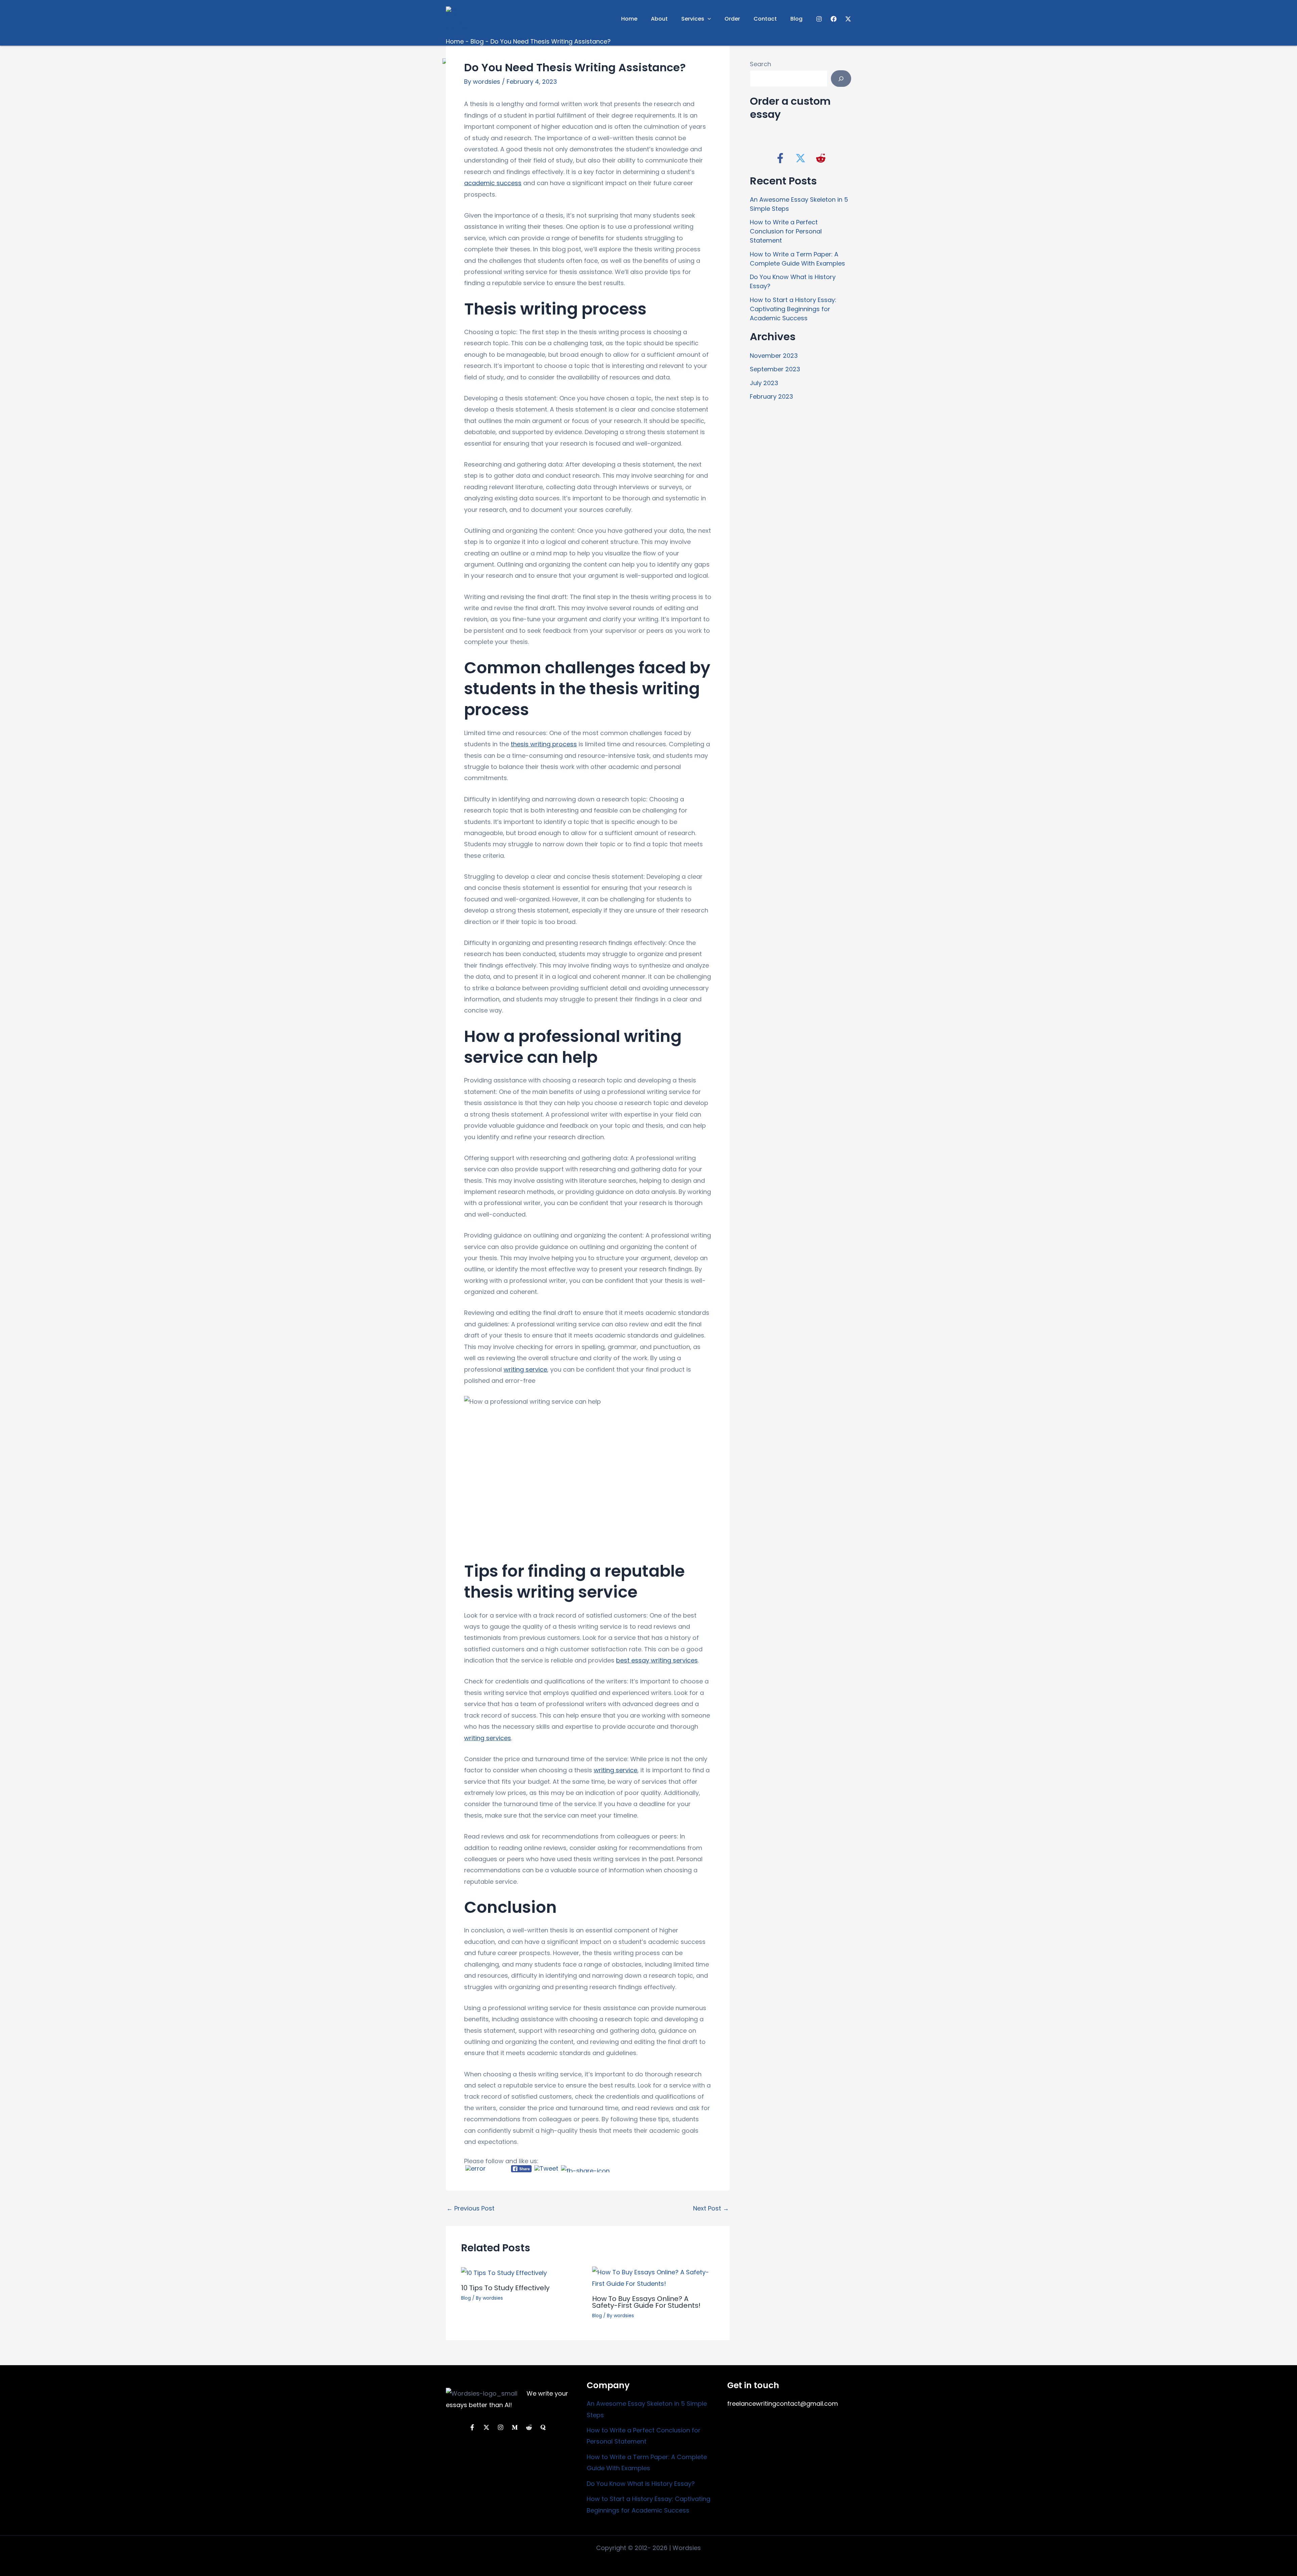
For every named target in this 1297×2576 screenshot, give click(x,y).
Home (629, 19)
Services (693, 19)
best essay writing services (657, 1660)
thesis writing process (544, 744)
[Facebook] (834, 19)
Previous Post (471, 2208)
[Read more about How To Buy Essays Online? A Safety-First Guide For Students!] (653, 2278)
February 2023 (771, 396)
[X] (848, 19)
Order (732, 19)
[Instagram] (819, 19)
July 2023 (764, 383)
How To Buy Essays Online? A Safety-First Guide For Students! (646, 2302)
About (659, 19)
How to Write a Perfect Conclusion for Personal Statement (786, 231)
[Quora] (543, 2427)
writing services (488, 1738)
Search (760, 64)
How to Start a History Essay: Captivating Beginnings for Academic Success (793, 309)
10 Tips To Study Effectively (505, 2288)
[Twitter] (486, 2427)
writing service (525, 1369)
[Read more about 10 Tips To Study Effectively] (504, 2272)
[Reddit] (529, 2427)
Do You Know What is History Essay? (641, 2484)
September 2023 (775, 369)
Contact (765, 19)
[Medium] (515, 2427)
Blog (796, 19)
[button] (708, 19)
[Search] (841, 79)
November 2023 (774, 356)
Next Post (711, 2208)
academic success (493, 183)
